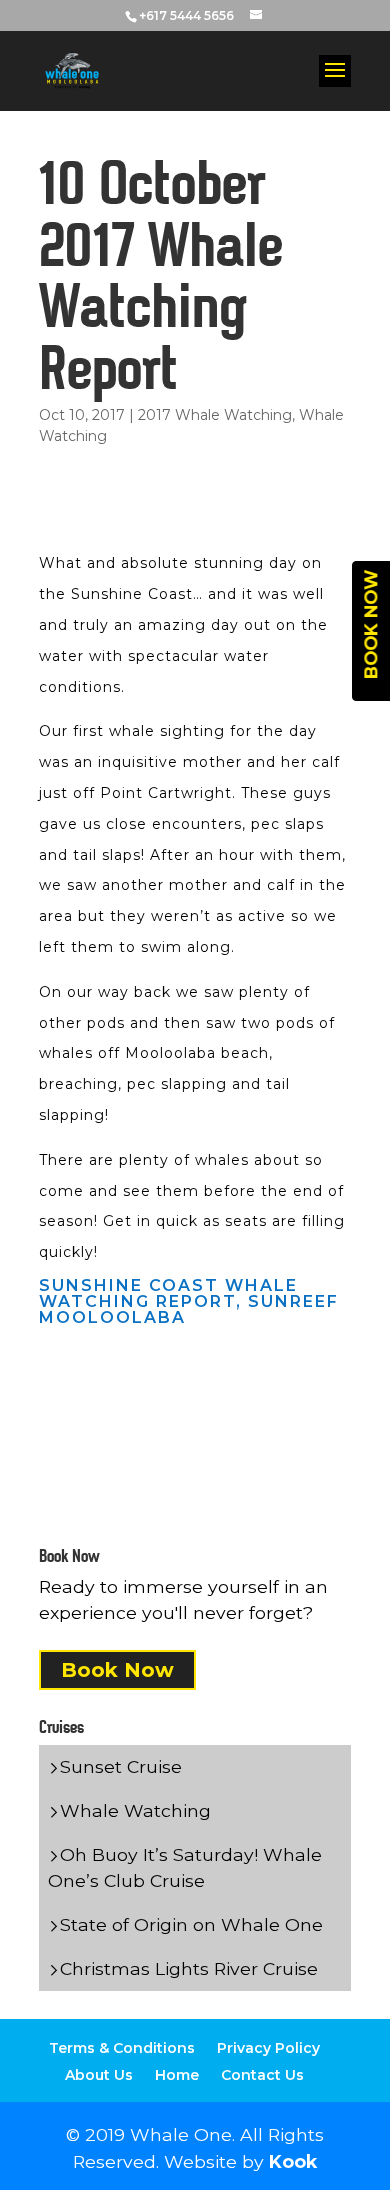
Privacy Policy (268, 2048)
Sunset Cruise (121, 1766)
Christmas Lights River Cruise (189, 1968)
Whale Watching (135, 1810)
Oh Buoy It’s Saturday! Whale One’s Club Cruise (185, 1867)
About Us (99, 2075)
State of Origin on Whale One (191, 1924)
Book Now (117, 1670)
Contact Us (262, 2075)
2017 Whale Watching (215, 415)
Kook (293, 2161)
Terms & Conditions (122, 2048)
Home (177, 2075)
